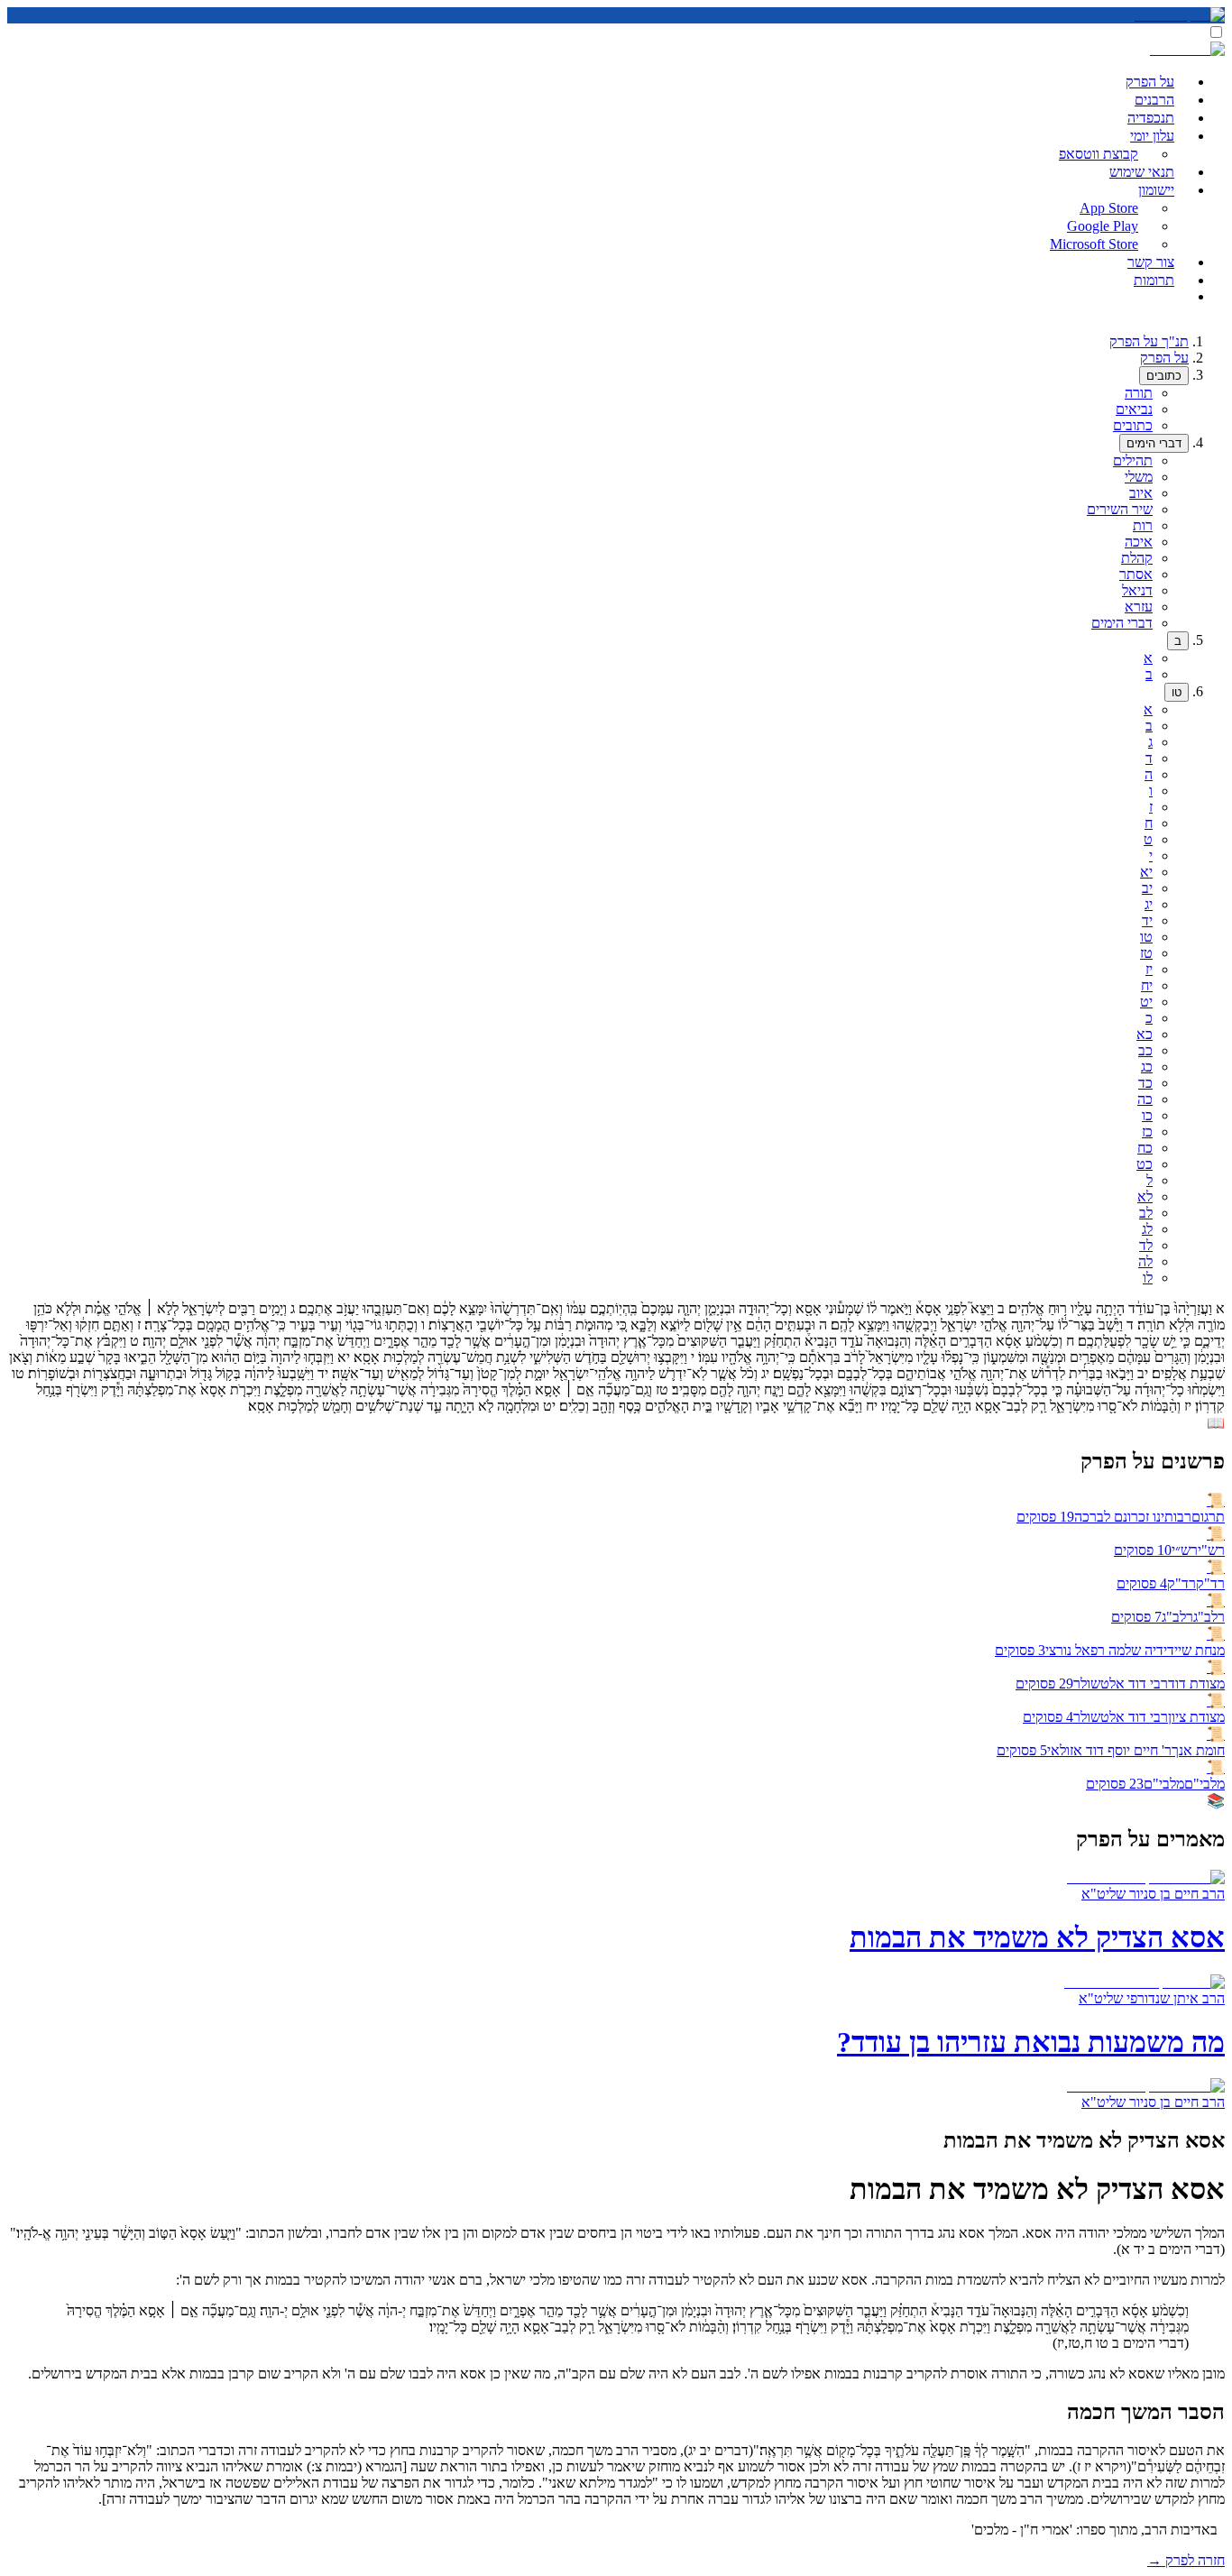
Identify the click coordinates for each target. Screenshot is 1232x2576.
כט (1145, 1164)
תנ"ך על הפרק (1149, 341)
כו (1147, 1115)
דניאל (1137, 590)
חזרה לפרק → (1186, 2560)
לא (1145, 1196)
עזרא (1139, 607)
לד (1146, 1245)
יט (1146, 1002)
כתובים (1164, 376)
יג (1149, 904)
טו (1177, 692)
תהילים (1133, 460)
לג (1147, 1229)
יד (1147, 920)
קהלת (1137, 558)
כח (1145, 1148)
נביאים (1134, 409)
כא (1145, 1034)
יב (1147, 888)
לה (1145, 1261)
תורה (1139, 393)
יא (1146, 872)
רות (1143, 525)
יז (1149, 969)
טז (1146, 953)
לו (1148, 1278)
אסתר (1136, 574)
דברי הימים (1154, 443)
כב (1145, 1050)
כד (1145, 1083)
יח (1147, 985)
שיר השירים (1120, 509)
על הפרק (1164, 358)
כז (1147, 1132)
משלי (1139, 477)
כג (1147, 1067)
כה (1145, 1099)
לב (1146, 1213)
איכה (1139, 542)
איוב (1141, 493)
